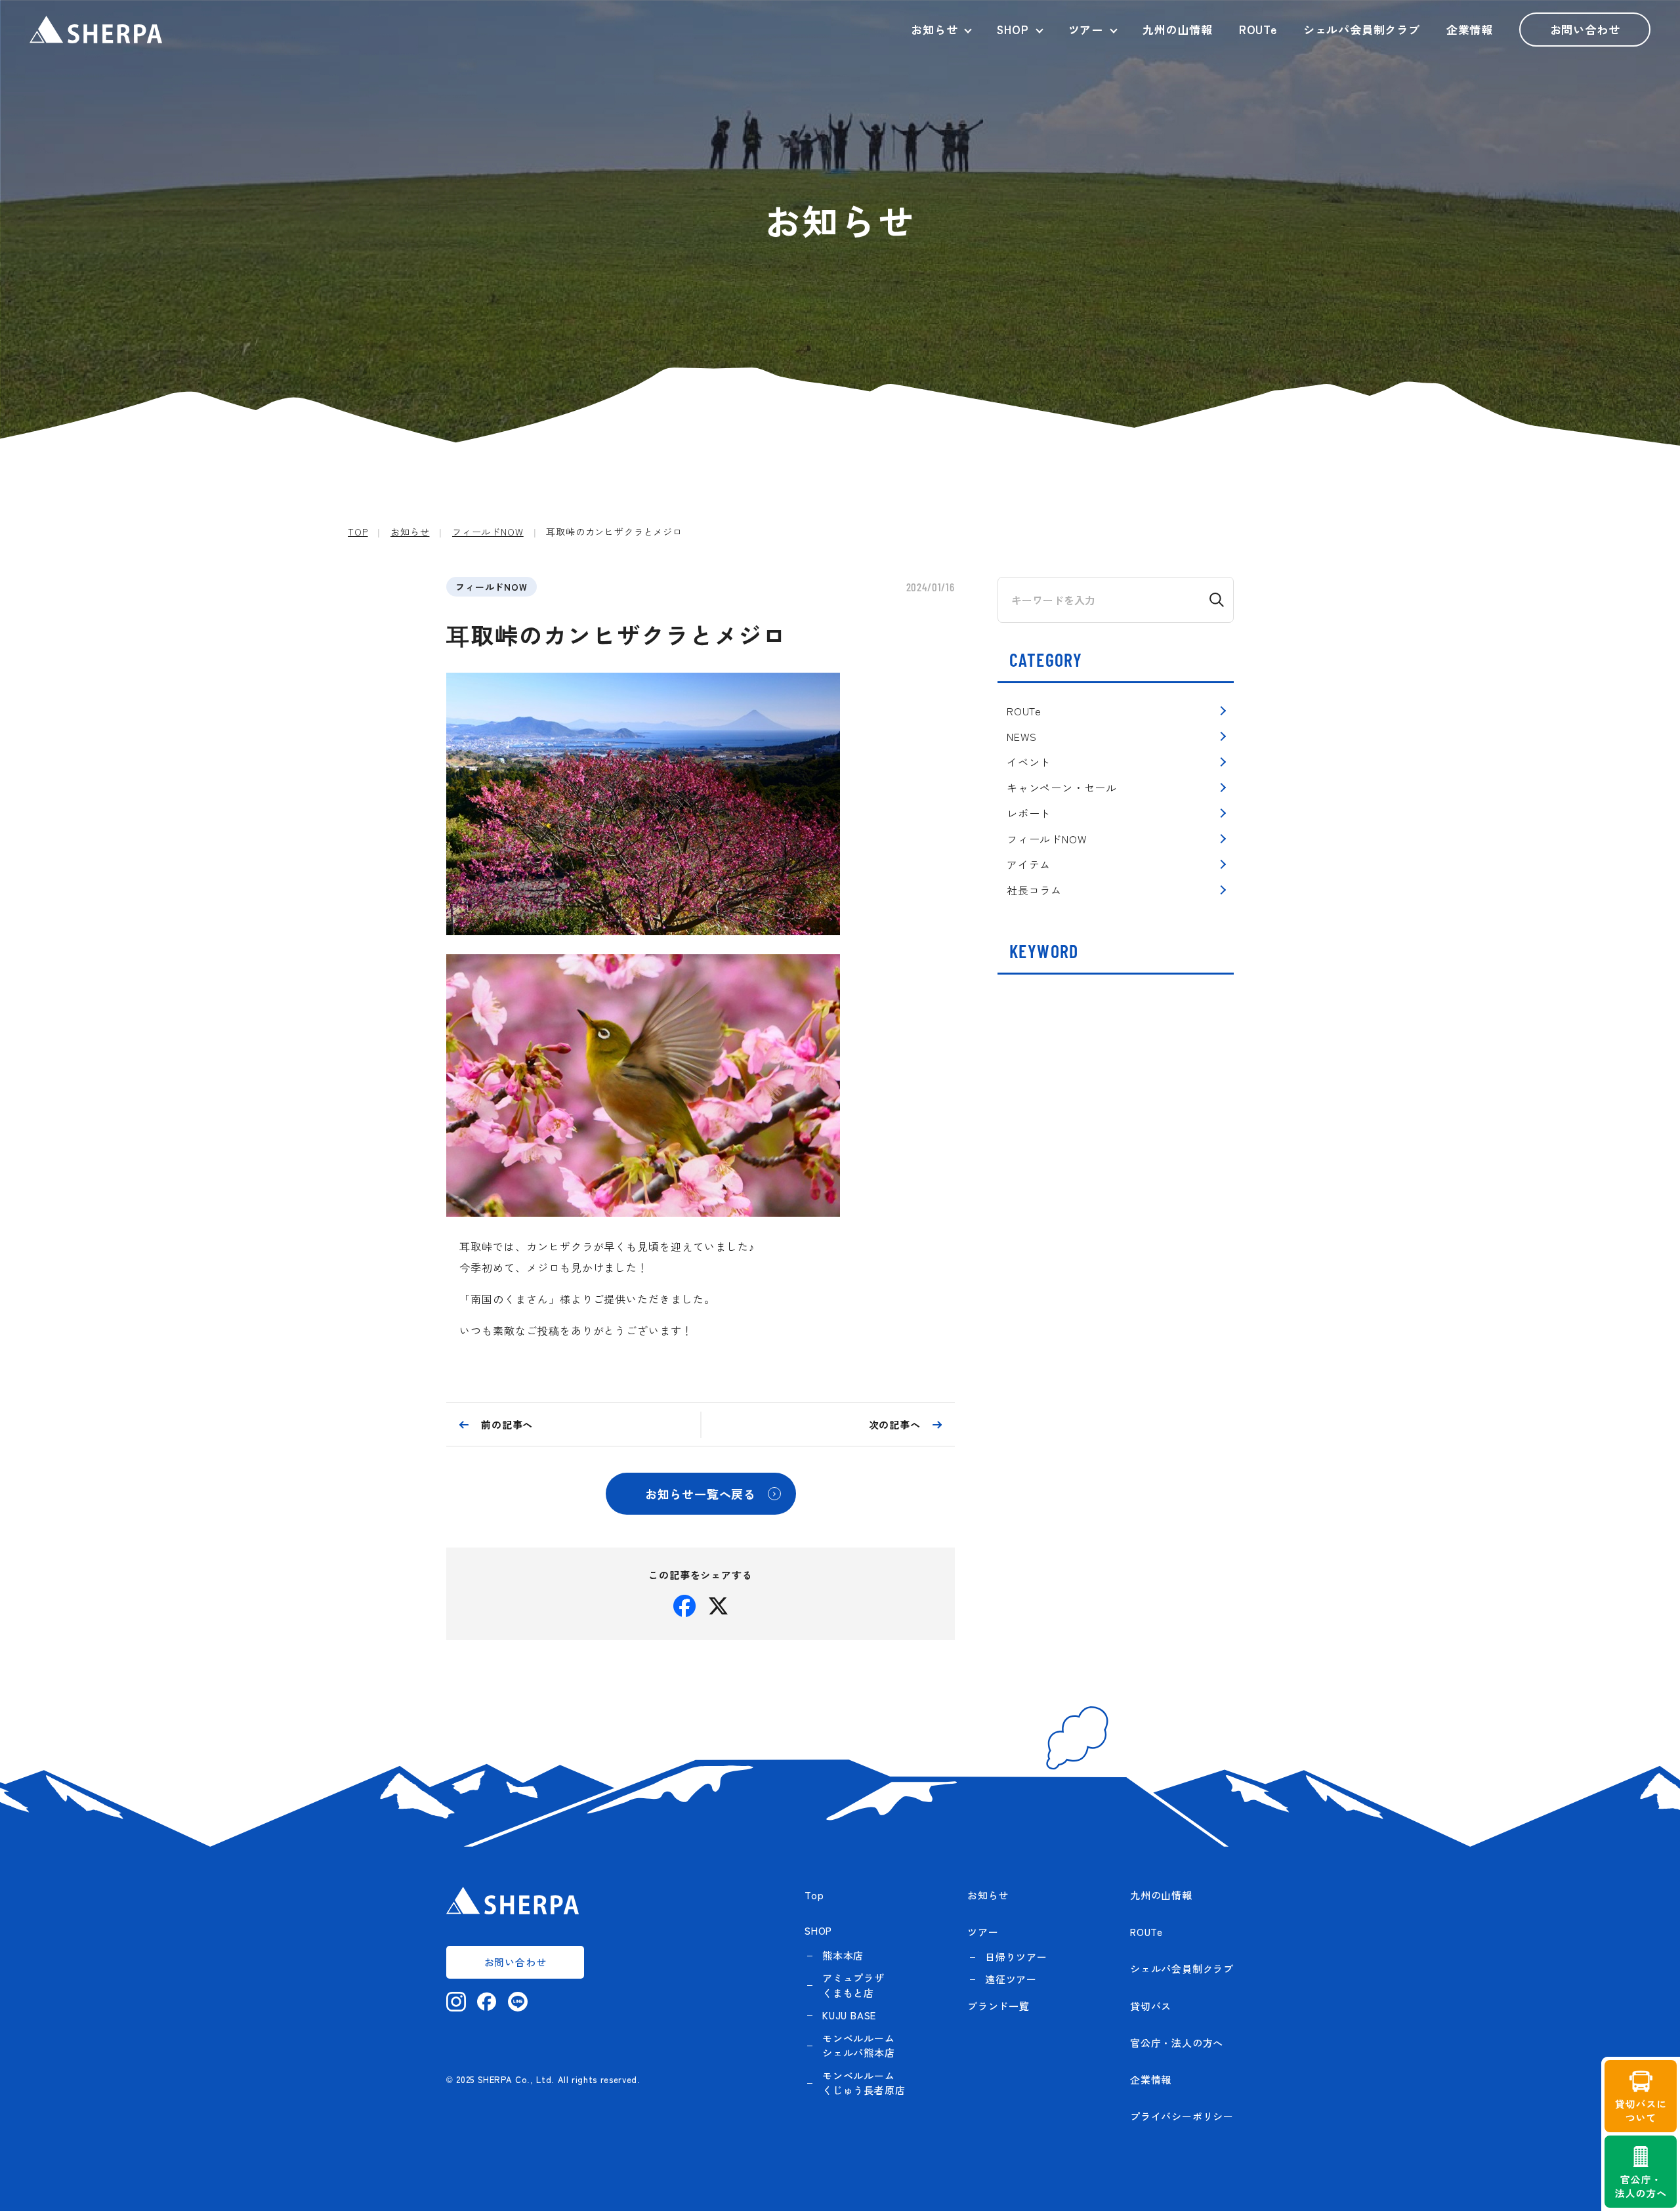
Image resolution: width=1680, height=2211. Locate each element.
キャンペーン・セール (1062, 788)
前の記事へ (507, 1424)
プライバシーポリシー (1182, 2116)
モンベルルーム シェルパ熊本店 (859, 2046)
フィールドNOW (492, 587)
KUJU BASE (849, 2015)
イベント (1029, 762)
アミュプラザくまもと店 (853, 1985)
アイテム (1029, 864)
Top (814, 1895)
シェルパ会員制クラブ (1362, 29)
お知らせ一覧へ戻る (701, 1494)
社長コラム (1034, 890)
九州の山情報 (1178, 29)
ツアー (1086, 29)
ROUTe (1258, 29)
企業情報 (1470, 29)
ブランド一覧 (998, 2006)
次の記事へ (895, 1424)
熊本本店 (843, 1955)
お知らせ (934, 29)
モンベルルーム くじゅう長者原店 (864, 2083)
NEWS (1022, 736)
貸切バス (1151, 2006)
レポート (1029, 813)
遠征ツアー (1011, 1979)
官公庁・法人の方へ (1177, 2043)
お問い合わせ (1585, 29)
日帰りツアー (1016, 1957)
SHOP (1013, 29)
